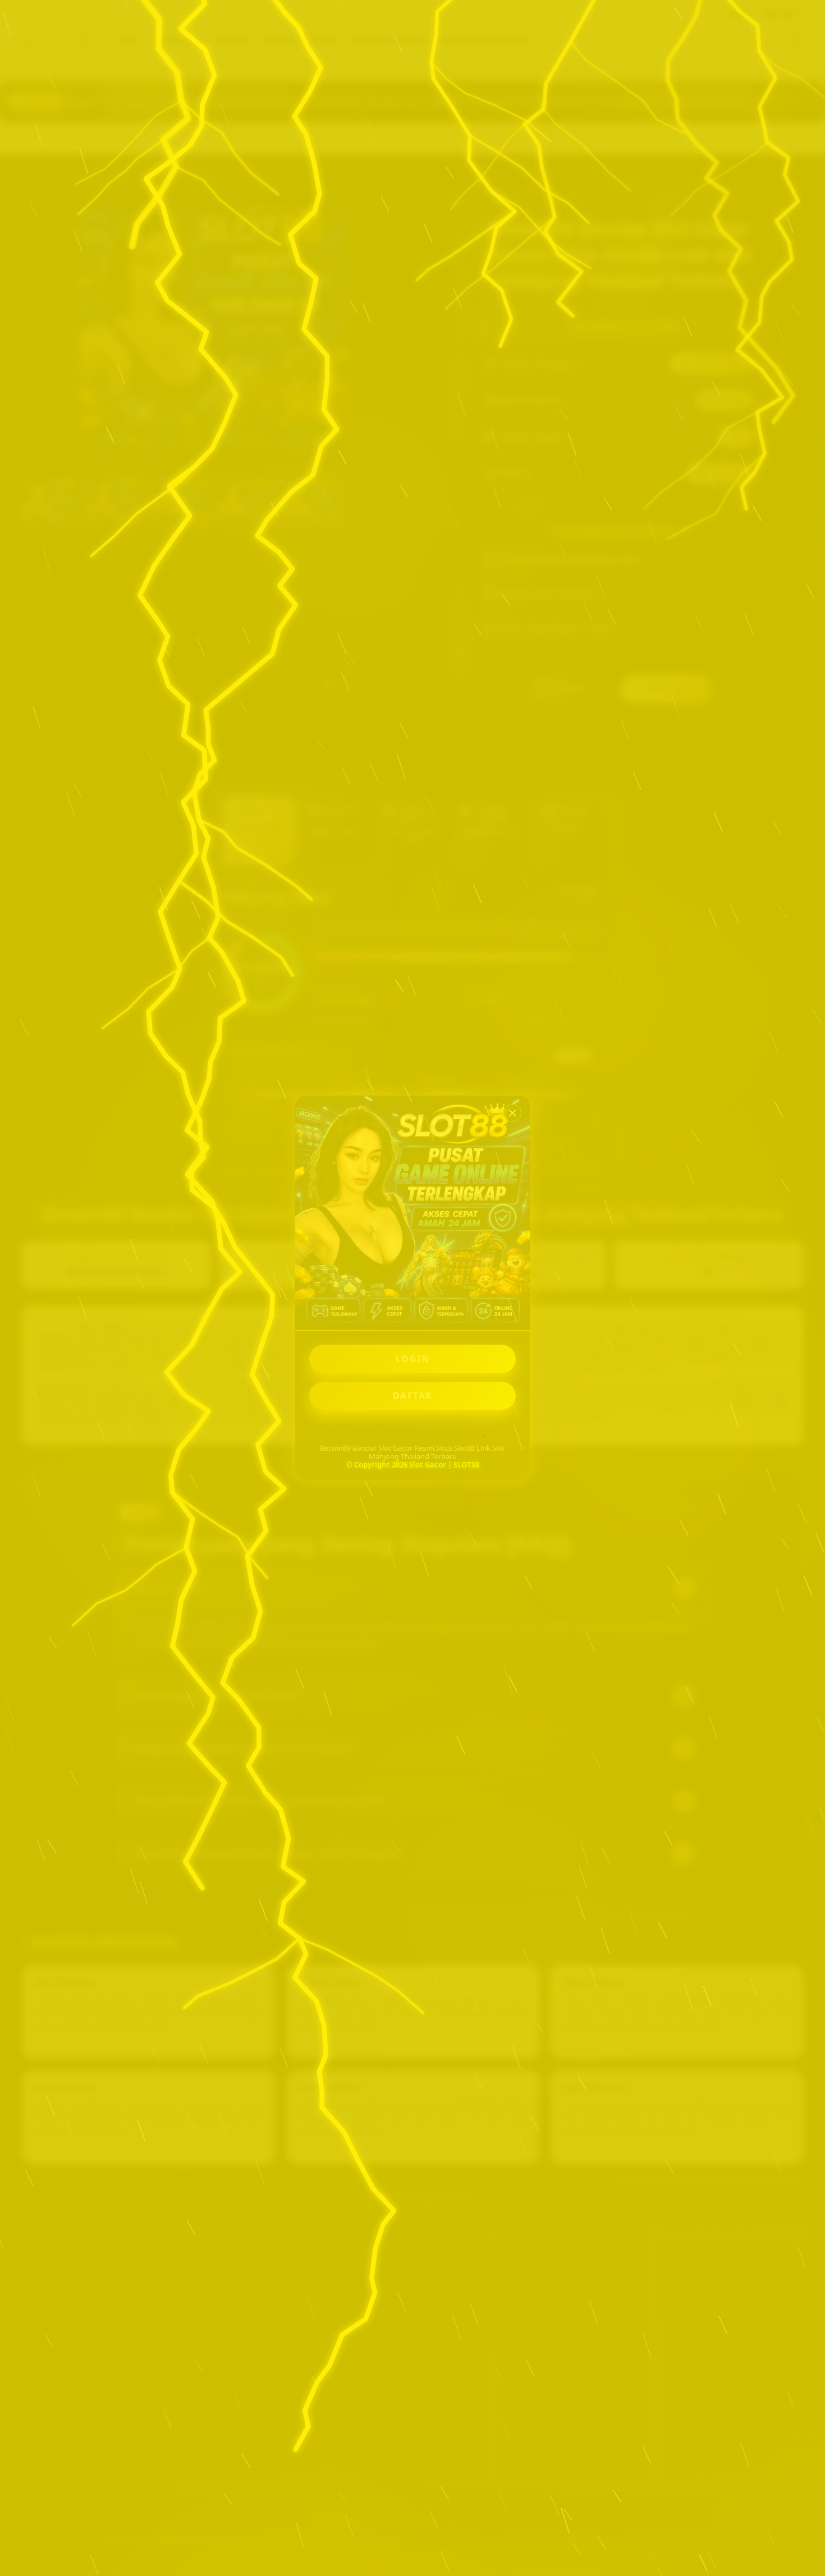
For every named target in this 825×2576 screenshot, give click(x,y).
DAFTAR (413, 1396)
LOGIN (413, 1359)
